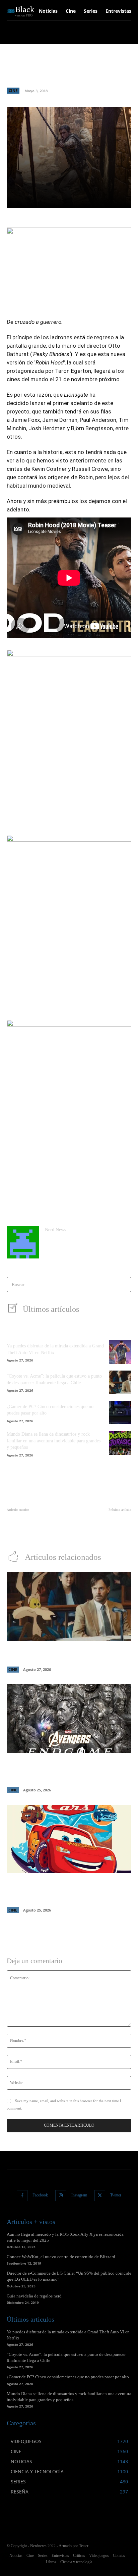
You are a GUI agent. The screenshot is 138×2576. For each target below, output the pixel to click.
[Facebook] (22, 2196)
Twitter (116, 2195)
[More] (106, 199)
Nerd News (55, 1230)
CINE (13, 90)
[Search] (124, 1284)
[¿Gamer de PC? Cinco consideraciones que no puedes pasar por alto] (120, 1413)
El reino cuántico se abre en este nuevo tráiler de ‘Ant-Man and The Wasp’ (36, 1524)
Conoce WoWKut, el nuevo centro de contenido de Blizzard (61, 2257)
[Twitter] (100, 2196)
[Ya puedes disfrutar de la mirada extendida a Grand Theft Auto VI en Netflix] (120, 1352)
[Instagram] (61, 2196)
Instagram (79, 2195)
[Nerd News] (23, 1242)
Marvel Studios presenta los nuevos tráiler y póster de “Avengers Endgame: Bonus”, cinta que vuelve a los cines (65, 1771)
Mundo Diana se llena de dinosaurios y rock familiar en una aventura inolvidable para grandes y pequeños (54, 1441)
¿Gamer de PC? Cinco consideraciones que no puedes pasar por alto (68, 2377)
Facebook (40, 2195)
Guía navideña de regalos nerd (34, 2296)
